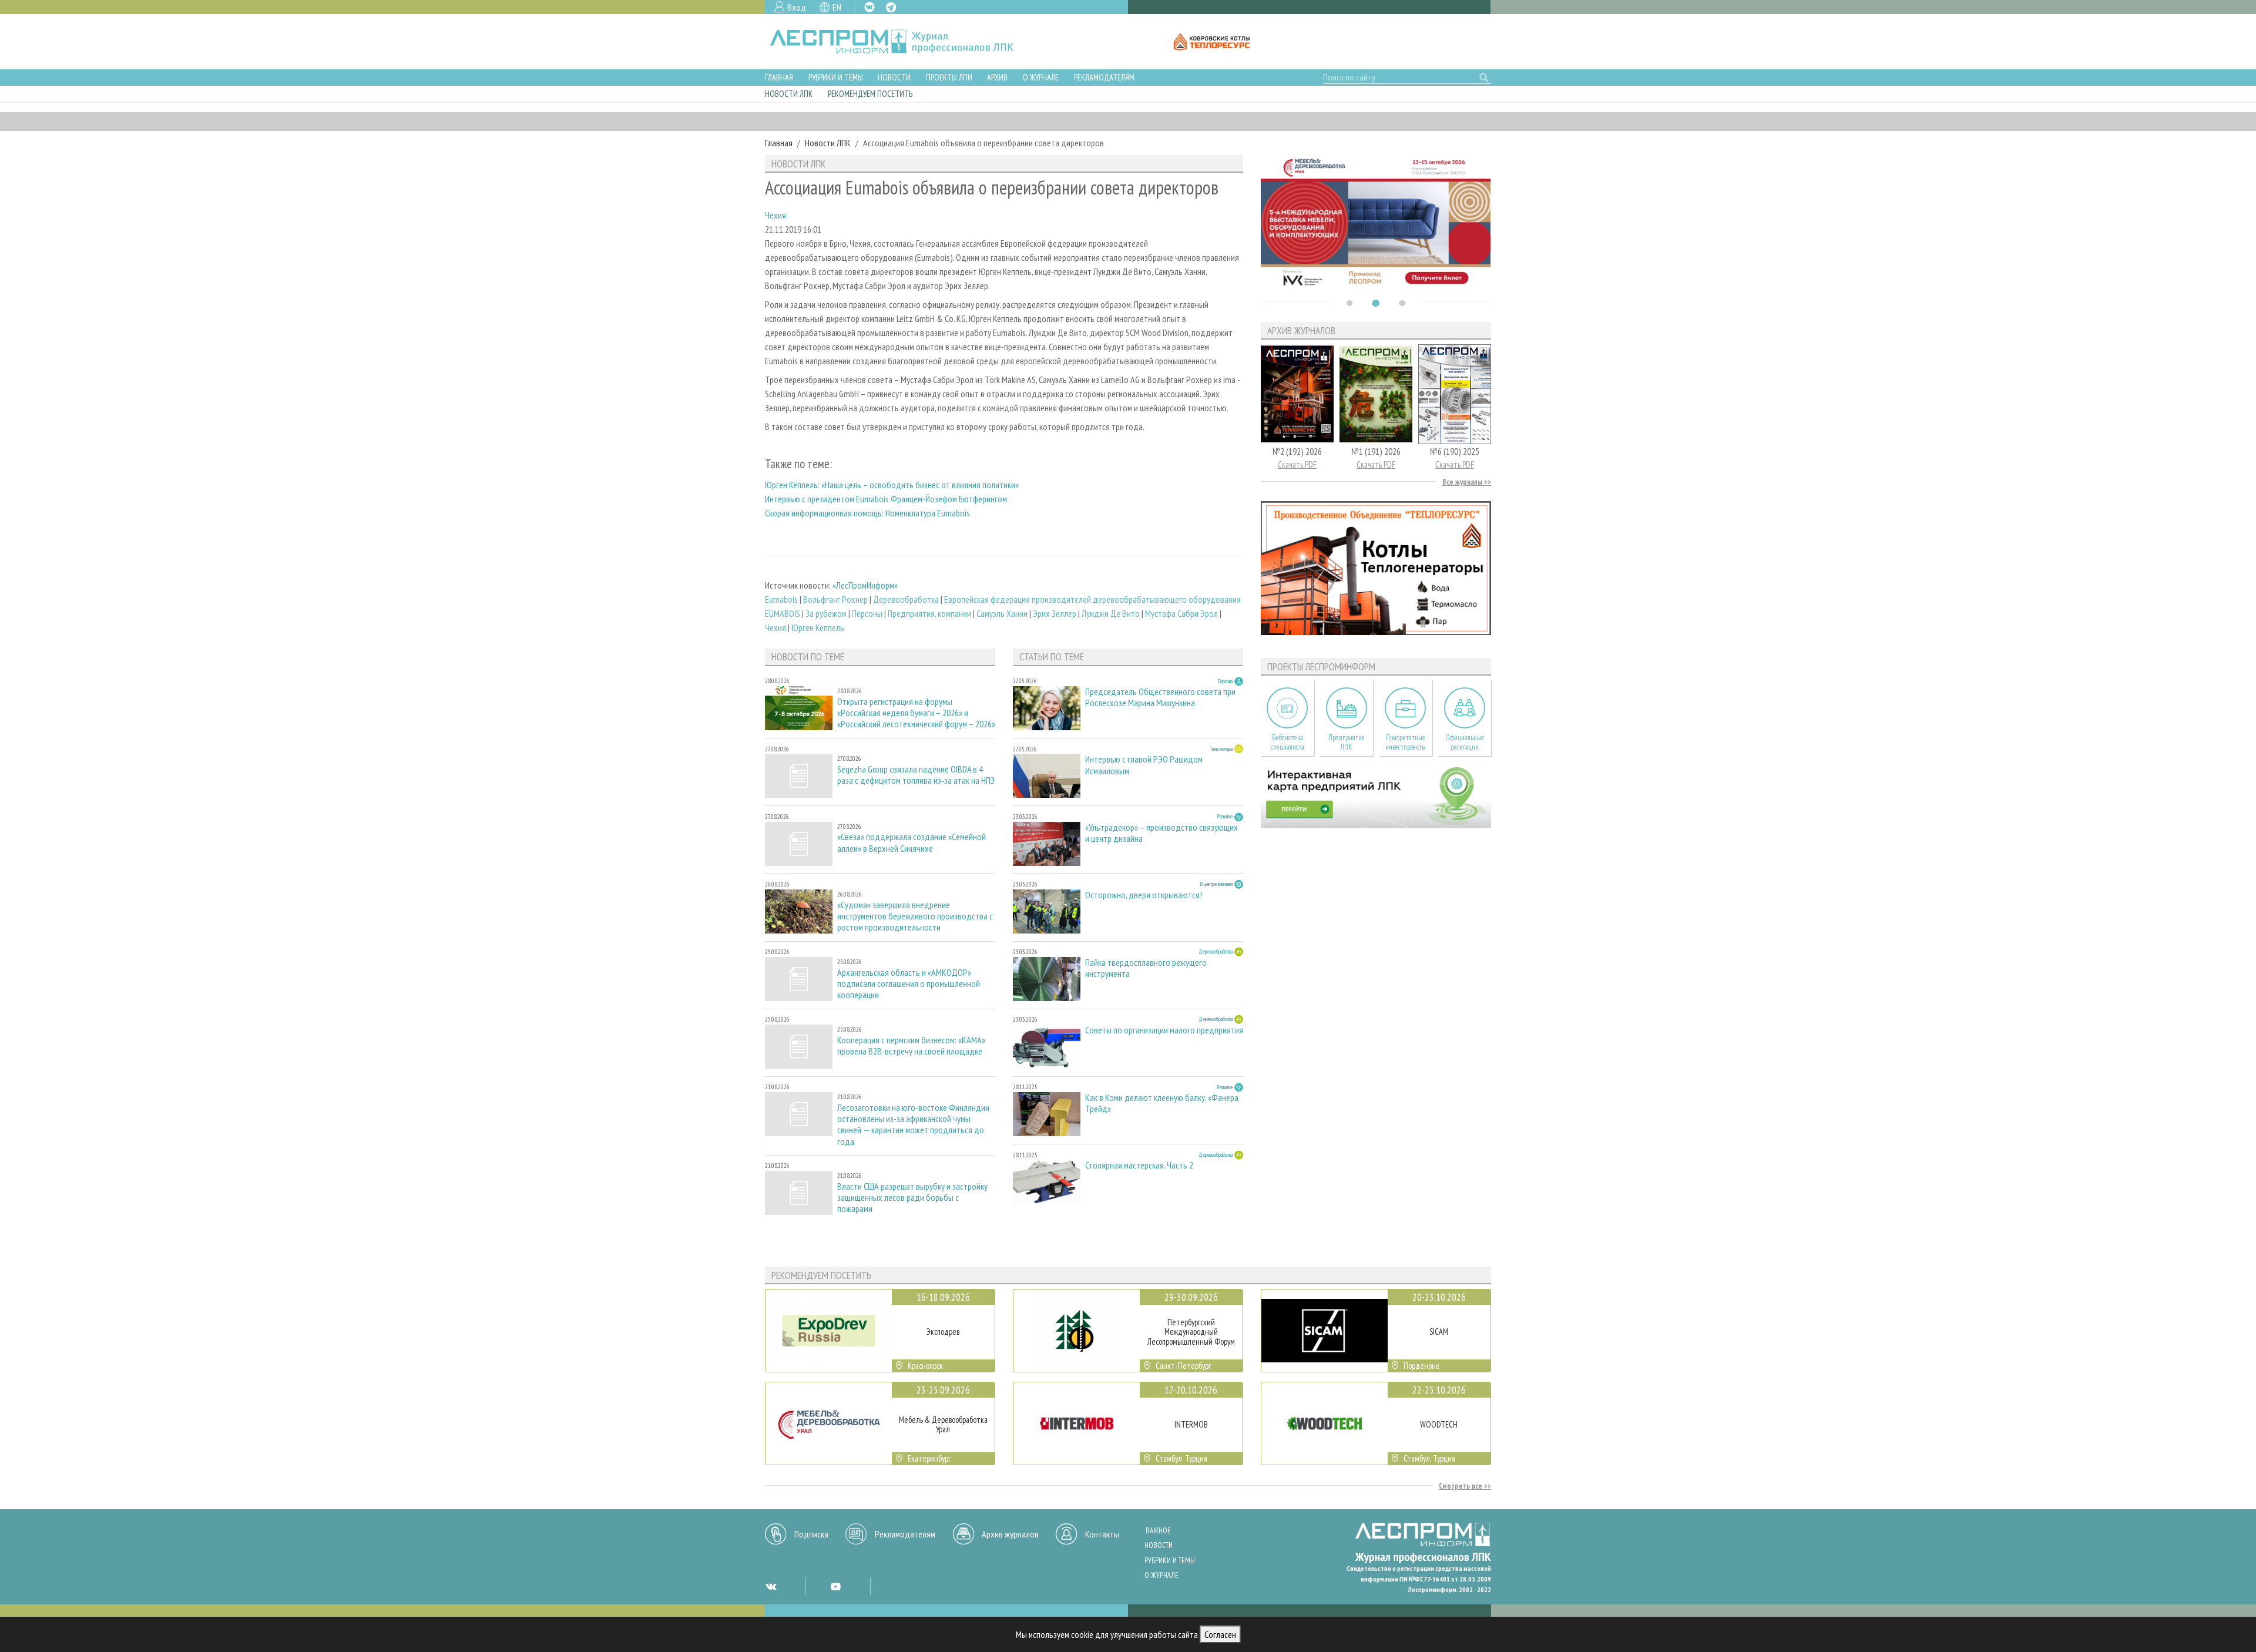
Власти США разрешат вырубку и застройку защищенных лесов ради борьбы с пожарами (912, 1198)
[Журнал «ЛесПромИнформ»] (901, 42)
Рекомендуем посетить (870, 94)
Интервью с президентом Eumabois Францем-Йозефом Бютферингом (886, 499)
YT (835, 1586)
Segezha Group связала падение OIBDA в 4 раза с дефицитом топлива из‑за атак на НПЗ (916, 775)
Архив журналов (1010, 1534)
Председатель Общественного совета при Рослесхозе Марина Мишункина (1160, 697)
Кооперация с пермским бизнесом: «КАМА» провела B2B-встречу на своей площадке (911, 1046)
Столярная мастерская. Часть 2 (1139, 1165)
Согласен (1220, 1634)
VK (869, 7)
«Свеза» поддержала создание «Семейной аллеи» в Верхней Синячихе (912, 842)
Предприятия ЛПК (1347, 743)
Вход (797, 7)
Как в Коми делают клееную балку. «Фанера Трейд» (1162, 1103)
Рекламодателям (1104, 77)
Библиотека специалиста (1288, 743)
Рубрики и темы (836, 77)
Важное (1158, 1531)
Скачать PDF (1297, 464)
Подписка (811, 1534)
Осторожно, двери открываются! (1144, 895)
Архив (997, 77)
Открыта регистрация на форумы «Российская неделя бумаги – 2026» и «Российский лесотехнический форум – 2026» (916, 713)
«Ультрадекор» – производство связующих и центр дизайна (1161, 833)
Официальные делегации (1465, 743)
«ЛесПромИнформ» (865, 585)
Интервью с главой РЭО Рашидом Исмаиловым (1144, 765)
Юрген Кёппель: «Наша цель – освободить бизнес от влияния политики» (892, 485)
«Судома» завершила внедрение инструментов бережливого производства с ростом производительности (915, 916)
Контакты (1102, 1534)
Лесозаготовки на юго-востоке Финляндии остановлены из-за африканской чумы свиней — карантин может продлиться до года (913, 1125)
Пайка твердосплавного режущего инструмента (1146, 968)
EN (837, 7)
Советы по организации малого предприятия (1164, 1030)
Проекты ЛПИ (949, 77)
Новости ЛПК (789, 94)
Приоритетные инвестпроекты (1406, 743)
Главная (779, 77)
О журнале (1041, 77)
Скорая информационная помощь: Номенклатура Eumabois (867, 513)
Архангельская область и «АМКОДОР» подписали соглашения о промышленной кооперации (909, 984)
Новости (894, 77)
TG (891, 7)
